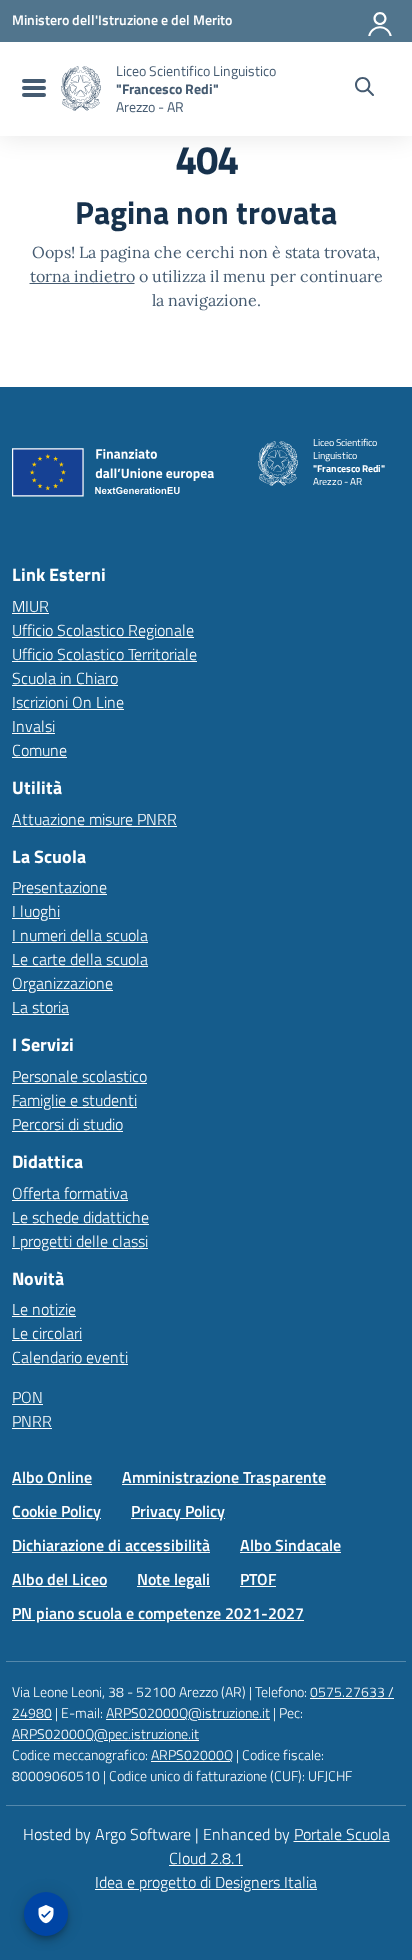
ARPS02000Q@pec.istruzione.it (105, 1733)
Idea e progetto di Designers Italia (206, 1882)
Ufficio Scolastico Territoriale (104, 654)
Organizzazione (62, 983)
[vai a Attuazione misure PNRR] (120, 477)
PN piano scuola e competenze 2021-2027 (158, 1613)
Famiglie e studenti (74, 1100)
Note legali (173, 1579)
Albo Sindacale (290, 1545)
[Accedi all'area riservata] (381, 20)
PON (27, 1397)
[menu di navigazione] (31, 89)
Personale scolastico (79, 1076)
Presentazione (59, 887)
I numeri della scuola (80, 935)
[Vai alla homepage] (81, 88)
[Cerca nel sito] (364, 89)
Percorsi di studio (67, 1124)
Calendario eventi (70, 1357)
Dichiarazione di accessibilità (111, 1545)
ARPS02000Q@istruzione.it (188, 1712)
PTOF (258, 1579)
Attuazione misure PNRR (94, 819)
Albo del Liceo (59, 1579)
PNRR (32, 1421)
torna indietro (82, 276)
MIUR (30, 606)
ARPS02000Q (192, 1754)
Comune (39, 750)
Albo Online (52, 1477)
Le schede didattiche (80, 1217)
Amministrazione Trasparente (224, 1477)
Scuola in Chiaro (65, 678)
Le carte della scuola (80, 959)
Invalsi (33, 726)
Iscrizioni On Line (68, 702)
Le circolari (47, 1333)
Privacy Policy (178, 1511)
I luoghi (36, 911)
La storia (40, 1007)
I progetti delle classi (80, 1241)
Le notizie (44, 1309)
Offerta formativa (70, 1193)
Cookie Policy (56, 1511)
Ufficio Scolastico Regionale (103, 630)
